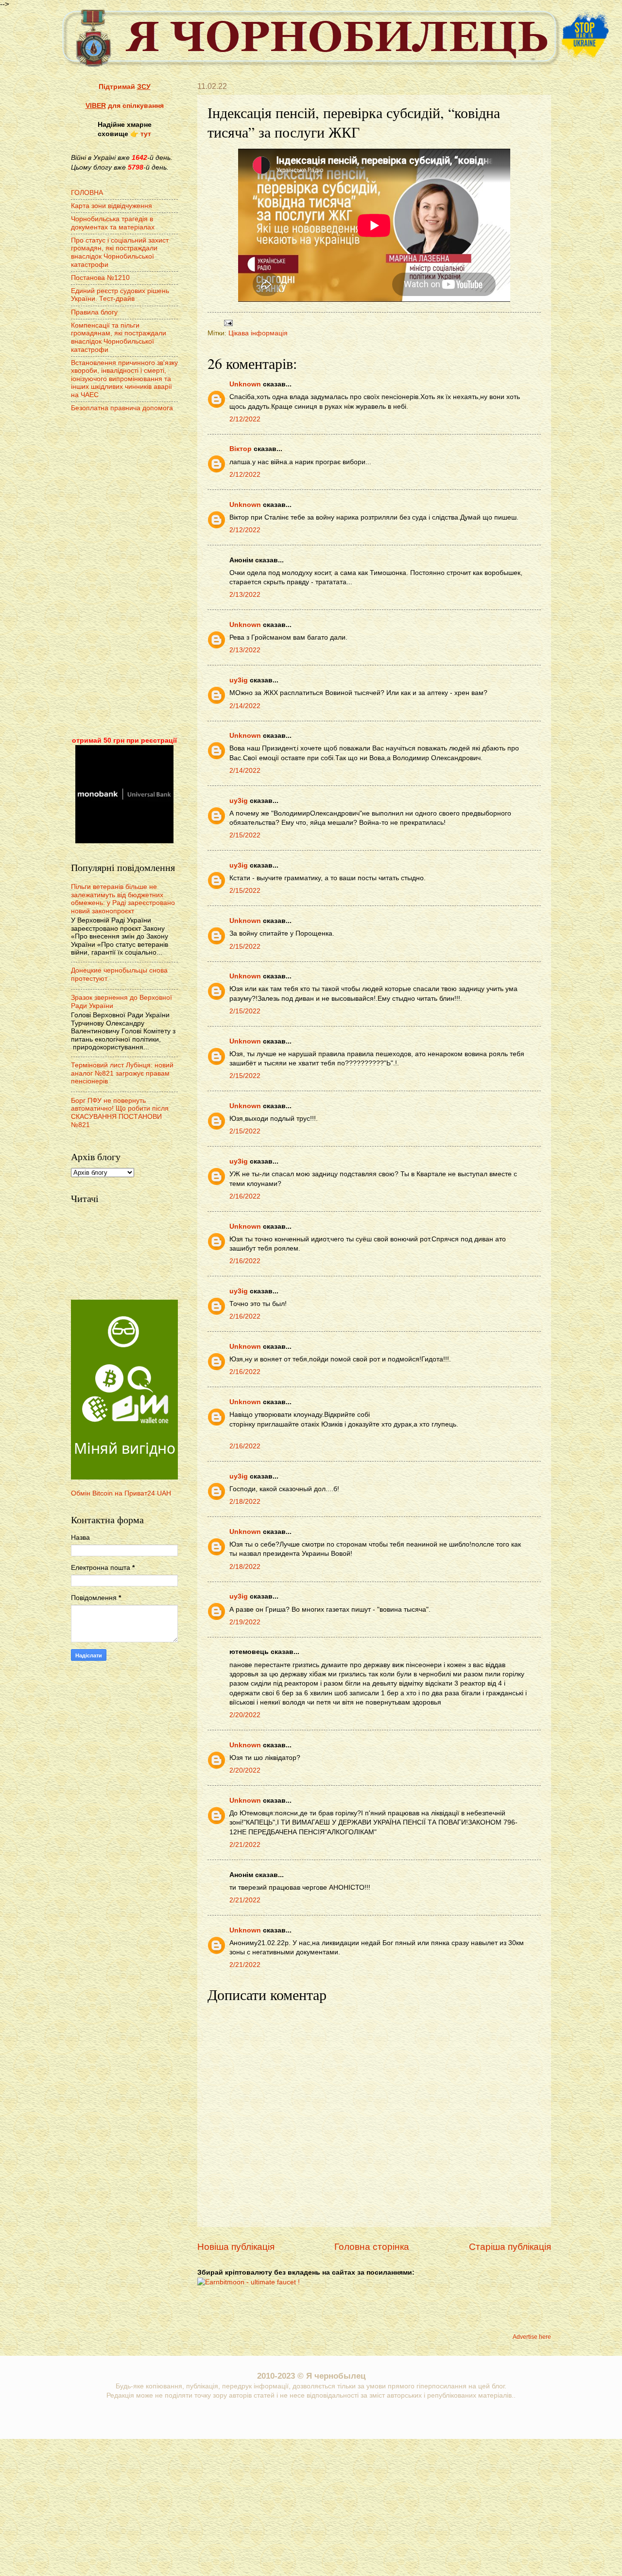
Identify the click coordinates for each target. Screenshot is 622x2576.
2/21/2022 (245, 1845)
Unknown (245, 384)
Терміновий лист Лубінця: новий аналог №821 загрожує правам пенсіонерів (122, 1073)
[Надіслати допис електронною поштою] (227, 322)
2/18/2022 (245, 1502)
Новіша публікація (236, 2247)
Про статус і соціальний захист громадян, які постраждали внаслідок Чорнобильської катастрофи (120, 252)
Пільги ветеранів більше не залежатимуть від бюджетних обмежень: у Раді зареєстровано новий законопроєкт (123, 899)
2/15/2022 (245, 835)
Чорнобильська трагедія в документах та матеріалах (113, 223)
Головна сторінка (372, 2247)
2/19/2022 (245, 1622)
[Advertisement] (124, 575)
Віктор (241, 449)
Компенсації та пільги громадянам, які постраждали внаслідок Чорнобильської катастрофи (119, 338)
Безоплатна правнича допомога (122, 408)
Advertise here (532, 2337)
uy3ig (239, 680)
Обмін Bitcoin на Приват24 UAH (121, 1493)
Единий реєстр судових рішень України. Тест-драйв (120, 295)
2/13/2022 (245, 595)
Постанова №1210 (100, 278)
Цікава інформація (258, 333)
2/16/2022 (245, 1196)
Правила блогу (94, 312)
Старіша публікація (510, 2247)
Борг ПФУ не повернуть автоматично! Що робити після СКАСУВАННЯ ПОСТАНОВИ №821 (120, 1113)
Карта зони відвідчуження (112, 206)
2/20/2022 (245, 1715)
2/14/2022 (245, 706)
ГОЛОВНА (87, 193)
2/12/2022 (245, 419)
